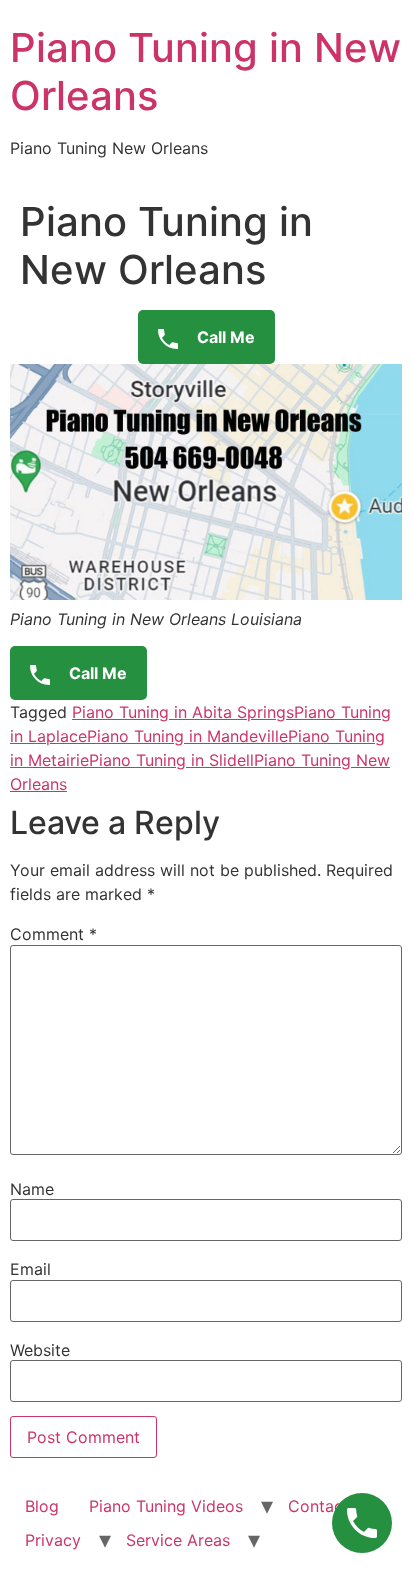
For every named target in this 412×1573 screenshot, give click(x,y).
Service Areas (178, 1540)
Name (32, 1189)
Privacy (53, 1540)
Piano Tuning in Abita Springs (183, 712)
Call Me (224, 337)
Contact (318, 1506)
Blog (42, 1506)
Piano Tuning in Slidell (171, 760)
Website (40, 1350)
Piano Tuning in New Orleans (205, 71)
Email (30, 1269)
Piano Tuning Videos (166, 1506)
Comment (53, 934)
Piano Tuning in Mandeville (187, 736)
